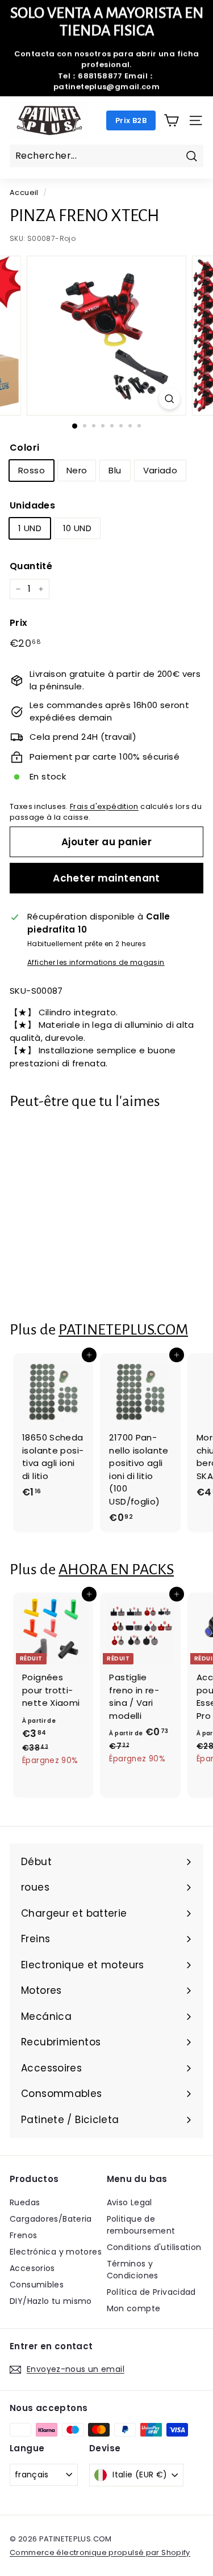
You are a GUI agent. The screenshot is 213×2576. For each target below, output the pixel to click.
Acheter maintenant (106, 878)
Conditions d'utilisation (154, 2247)
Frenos (23, 2235)
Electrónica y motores (56, 2252)
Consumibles (37, 2285)
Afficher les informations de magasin (96, 962)
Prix (19, 623)
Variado (160, 470)
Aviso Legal (130, 2202)
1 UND (30, 528)
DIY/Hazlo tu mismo (51, 2301)
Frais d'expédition (104, 806)
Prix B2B (131, 120)
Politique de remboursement (141, 2225)
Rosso (32, 470)
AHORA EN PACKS (116, 1569)
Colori (24, 448)
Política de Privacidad (151, 2292)
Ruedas (25, 2202)
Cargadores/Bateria (51, 2219)
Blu (115, 470)
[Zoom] (170, 399)
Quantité (31, 566)
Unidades (32, 505)
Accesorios (32, 2268)
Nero (77, 470)
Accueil (24, 192)
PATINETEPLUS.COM (123, 1330)
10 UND (77, 528)
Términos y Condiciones (133, 2270)
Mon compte (134, 2308)
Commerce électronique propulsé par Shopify (100, 2552)
